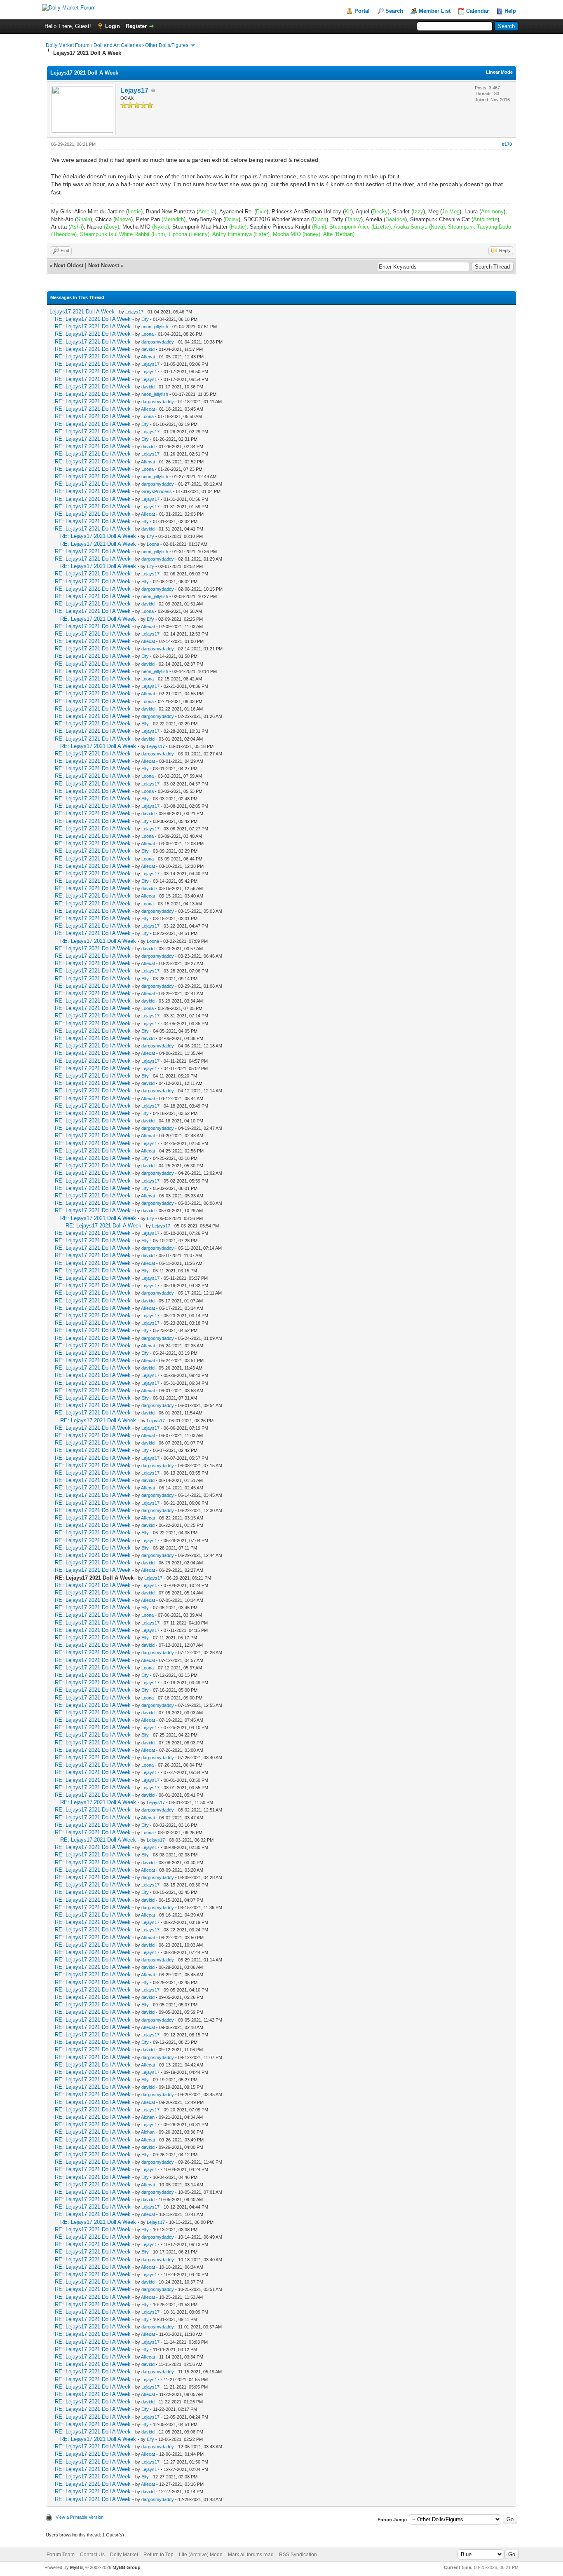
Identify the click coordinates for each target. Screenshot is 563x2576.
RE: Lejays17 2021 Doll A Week (93, 319)
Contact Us (92, 2555)
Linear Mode (499, 72)
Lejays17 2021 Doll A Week (82, 312)
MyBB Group (127, 2567)
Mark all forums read (251, 2555)
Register (136, 26)
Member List (435, 11)
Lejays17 (134, 90)
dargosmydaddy (158, 342)
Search (394, 11)
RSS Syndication (298, 2555)
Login (113, 26)
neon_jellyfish (155, 327)
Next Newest (104, 265)
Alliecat (148, 357)
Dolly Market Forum (68, 45)
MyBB (76, 2567)
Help (510, 11)
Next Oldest (69, 265)
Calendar (477, 11)
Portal (362, 11)
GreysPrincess (157, 491)
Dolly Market (124, 2555)
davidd (148, 349)
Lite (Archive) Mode (201, 2555)
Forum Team (61, 2555)
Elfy (145, 319)
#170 (507, 144)
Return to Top (158, 2555)
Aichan (148, 2117)
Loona (148, 334)
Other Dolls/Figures (167, 45)
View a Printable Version (80, 2517)
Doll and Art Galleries (117, 45)
